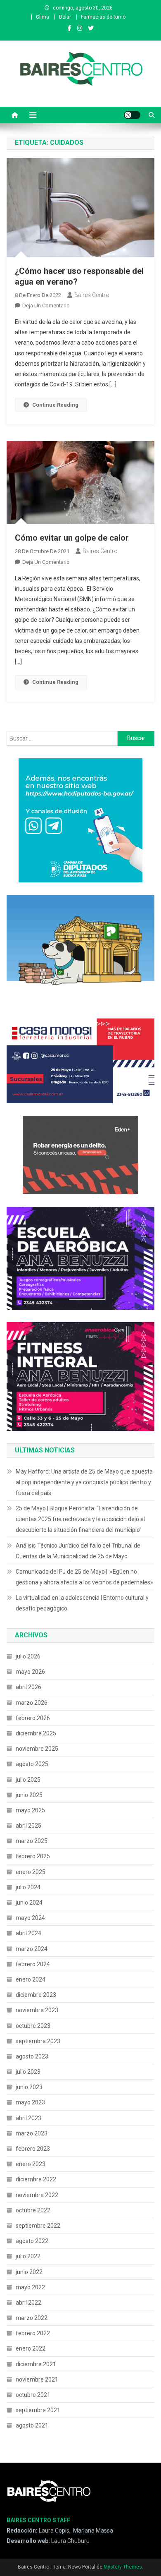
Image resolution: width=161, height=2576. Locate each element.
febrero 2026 (33, 1718)
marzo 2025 (32, 1841)
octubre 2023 (33, 2026)
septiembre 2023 (38, 2041)
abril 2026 (28, 1687)
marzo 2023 (32, 2133)
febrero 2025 (33, 1856)
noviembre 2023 (37, 2010)
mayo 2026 (30, 1672)
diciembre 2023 (36, 1995)
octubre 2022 (33, 2210)
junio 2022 (29, 2272)
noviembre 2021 (37, 2380)
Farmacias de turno (103, 17)
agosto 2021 (32, 2425)
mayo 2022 (30, 2287)
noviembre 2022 (37, 2195)
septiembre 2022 (38, 2226)
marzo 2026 (32, 1703)
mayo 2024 (30, 1918)
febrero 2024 (33, 1964)
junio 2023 (29, 2087)
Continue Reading (55, 405)
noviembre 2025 (37, 1749)
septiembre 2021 (38, 2410)
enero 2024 (31, 1979)
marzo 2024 (32, 1949)
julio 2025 (28, 1780)
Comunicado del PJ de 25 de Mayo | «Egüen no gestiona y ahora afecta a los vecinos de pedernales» (84, 1577)
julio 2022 (28, 2256)
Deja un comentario (46, 306)
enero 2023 (31, 2164)
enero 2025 (31, 1872)
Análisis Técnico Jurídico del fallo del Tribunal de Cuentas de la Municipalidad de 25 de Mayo (78, 1551)
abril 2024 (28, 1933)
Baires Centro (92, 295)
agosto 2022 (32, 2241)
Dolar (65, 17)
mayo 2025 (30, 1810)
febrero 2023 (33, 2149)
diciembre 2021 (36, 2364)
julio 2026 (28, 1656)
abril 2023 (28, 2118)
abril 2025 (28, 1826)
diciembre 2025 (36, 1733)
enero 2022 (31, 2348)
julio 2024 (28, 1887)
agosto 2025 (32, 1764)
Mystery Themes (123, 2567)
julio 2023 (28, 2072)
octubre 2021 (33, 2395)
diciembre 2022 (36, 2179)
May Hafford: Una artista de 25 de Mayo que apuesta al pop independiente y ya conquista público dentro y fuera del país (84, 1482)
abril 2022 (28, 2303)
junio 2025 (29, 1795)
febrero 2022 (33, 2333)
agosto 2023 (32, 2056)
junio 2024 (29, 1903)
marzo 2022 (32, 2318)
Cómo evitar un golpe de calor (72, 538)
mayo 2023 (30, 2102)
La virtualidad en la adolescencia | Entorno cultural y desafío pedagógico (82, 1603)
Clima (43, 17)
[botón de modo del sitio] (132, 115)
